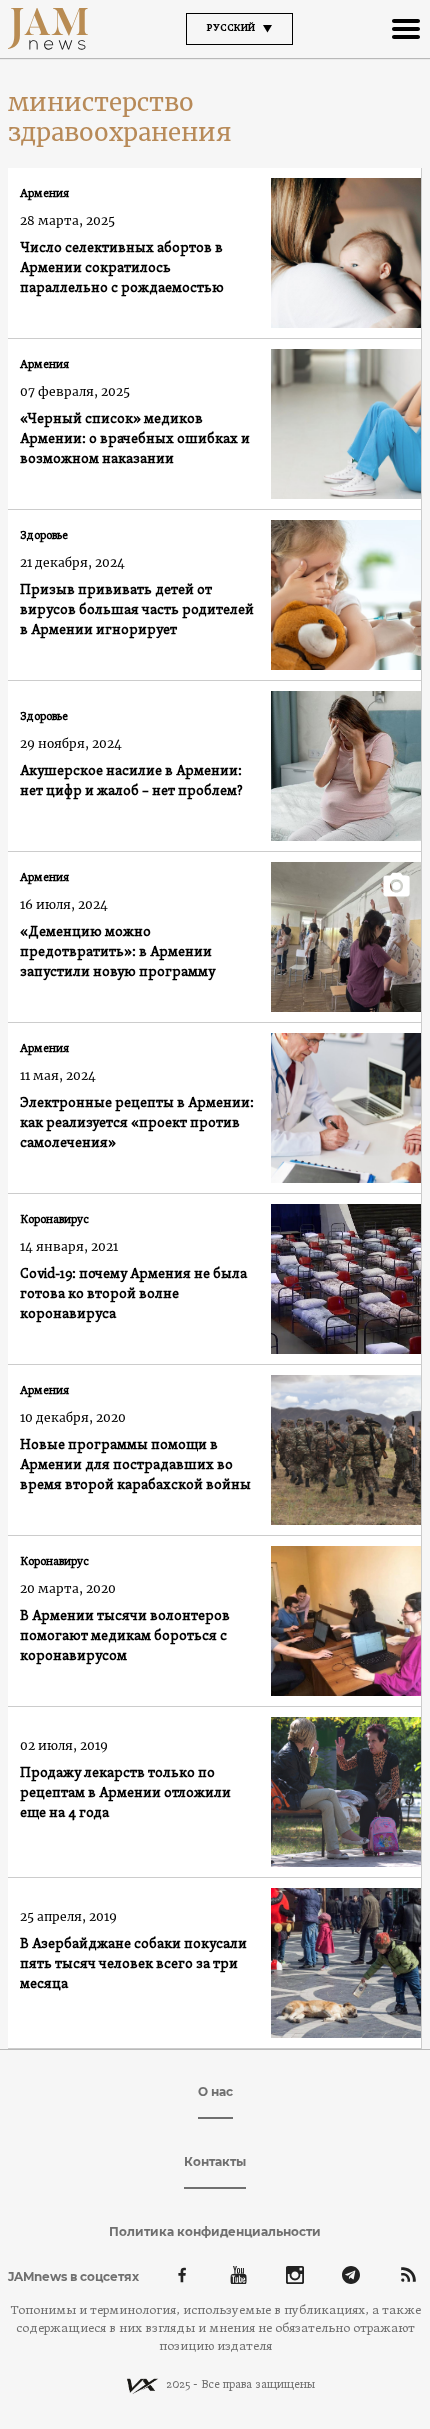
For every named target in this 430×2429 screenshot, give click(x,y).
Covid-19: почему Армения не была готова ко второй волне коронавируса (133, 1294)
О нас (215, 2091)
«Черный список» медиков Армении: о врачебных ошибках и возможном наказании (135, 439)
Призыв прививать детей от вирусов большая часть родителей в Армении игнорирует (137, 610)
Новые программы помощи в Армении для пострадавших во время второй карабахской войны (135, 1465)
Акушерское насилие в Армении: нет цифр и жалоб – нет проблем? (131, 781)
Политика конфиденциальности (215, 2231)
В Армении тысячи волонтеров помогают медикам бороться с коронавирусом (125, 1636)
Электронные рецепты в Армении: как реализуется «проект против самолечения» (137, 1123)
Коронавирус (54, 1220)
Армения (44, 194)
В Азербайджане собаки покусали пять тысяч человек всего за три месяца (133, 1964)
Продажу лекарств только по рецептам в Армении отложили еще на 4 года (125, 1793)
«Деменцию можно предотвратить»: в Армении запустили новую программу (117, 952)
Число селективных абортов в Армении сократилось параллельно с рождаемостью (122, 268)
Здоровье (44, 536)
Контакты (215, 2161)
